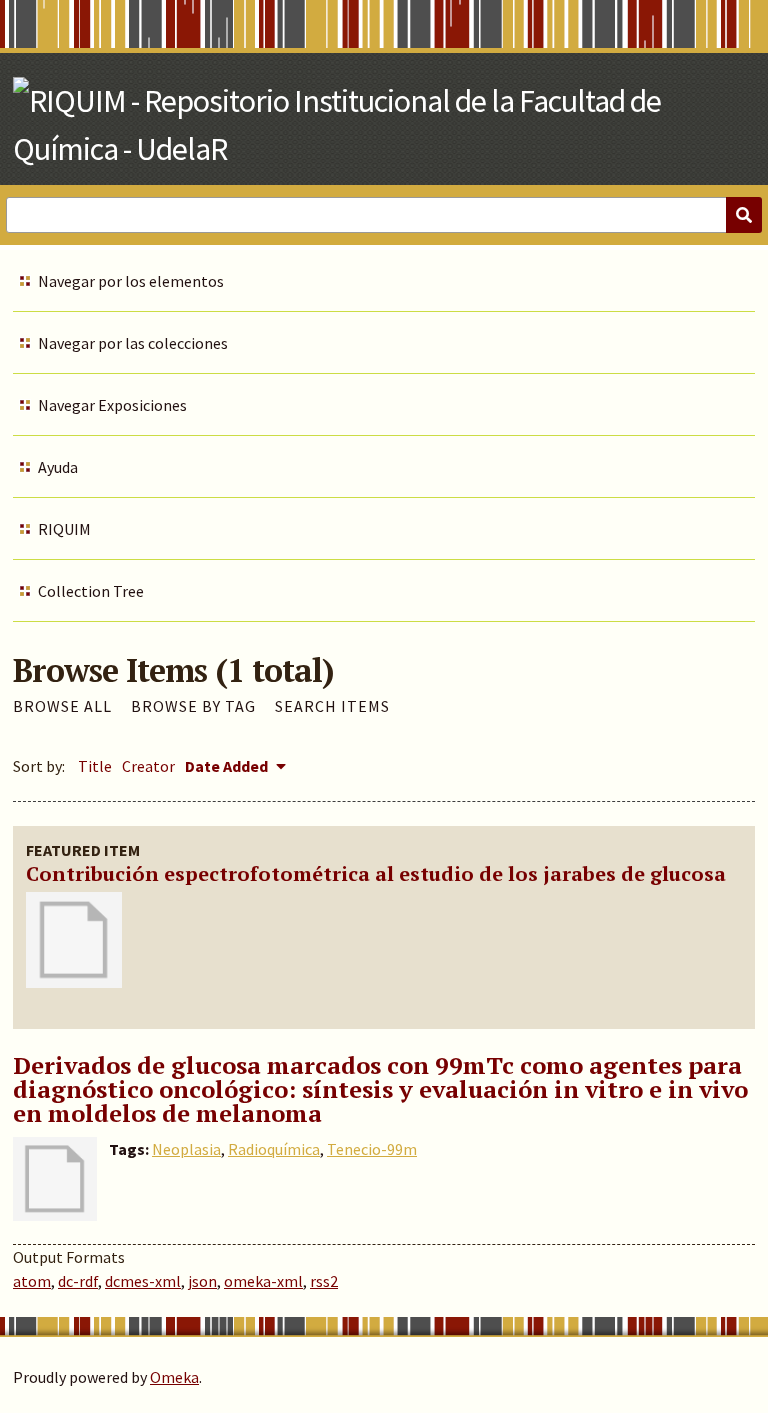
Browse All (62, 706)
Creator (148, 766)
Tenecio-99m (372, 1149)
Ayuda (58, 467)
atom (32, 1281)
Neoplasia (186, 1149)
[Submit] (744, 215)
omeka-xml (263, 1281)
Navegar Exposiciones (112, 405)
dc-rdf (78, 1281)
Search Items (332, 706)
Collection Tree (91, 591)
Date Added (228, 766)
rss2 (324, 1281)
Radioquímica (274, 1149)
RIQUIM (64, 529)
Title (95, 766)
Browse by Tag (193, 706)
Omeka (174, 1377)
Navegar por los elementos (131, 281)
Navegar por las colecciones (133, 343)
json (202, 1281)
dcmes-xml (143, 1281)
